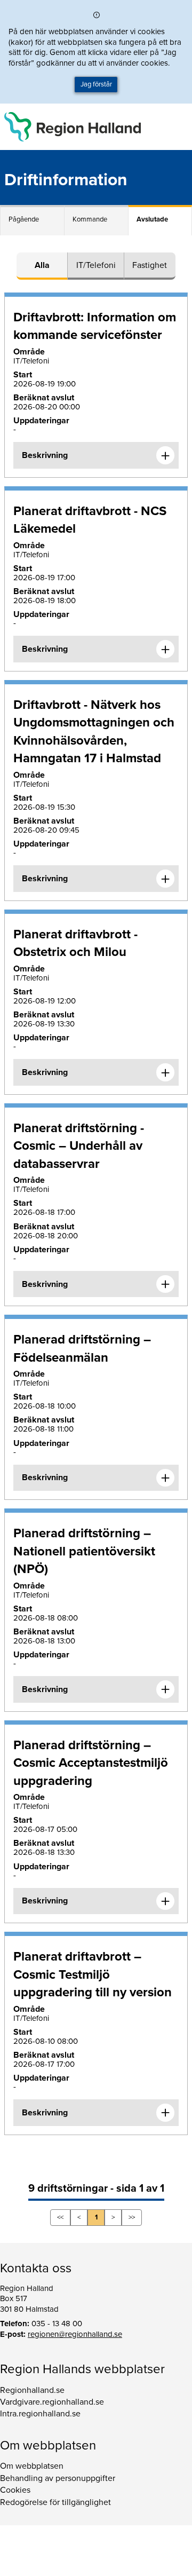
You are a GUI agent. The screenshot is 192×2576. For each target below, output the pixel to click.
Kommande (90, 219)
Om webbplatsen (32, 2466)
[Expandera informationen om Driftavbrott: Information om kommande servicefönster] (165, 455)
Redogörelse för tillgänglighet (55, 2502)
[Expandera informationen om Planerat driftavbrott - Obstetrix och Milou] (165, 1072)
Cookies (15, 2490)
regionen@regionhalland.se (75, 2334)
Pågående (24, 219)
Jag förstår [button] (96, 84)
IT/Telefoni (96, 265)
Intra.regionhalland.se (40, 2414)
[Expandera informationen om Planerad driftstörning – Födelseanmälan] (165, 1478)
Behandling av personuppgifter (58, 2478)
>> (132, 2217)
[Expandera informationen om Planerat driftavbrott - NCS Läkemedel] (165, 649)
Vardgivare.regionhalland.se (52, 2402)
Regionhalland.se (32, 2390)
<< (60, 2217)
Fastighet (150, 265)
